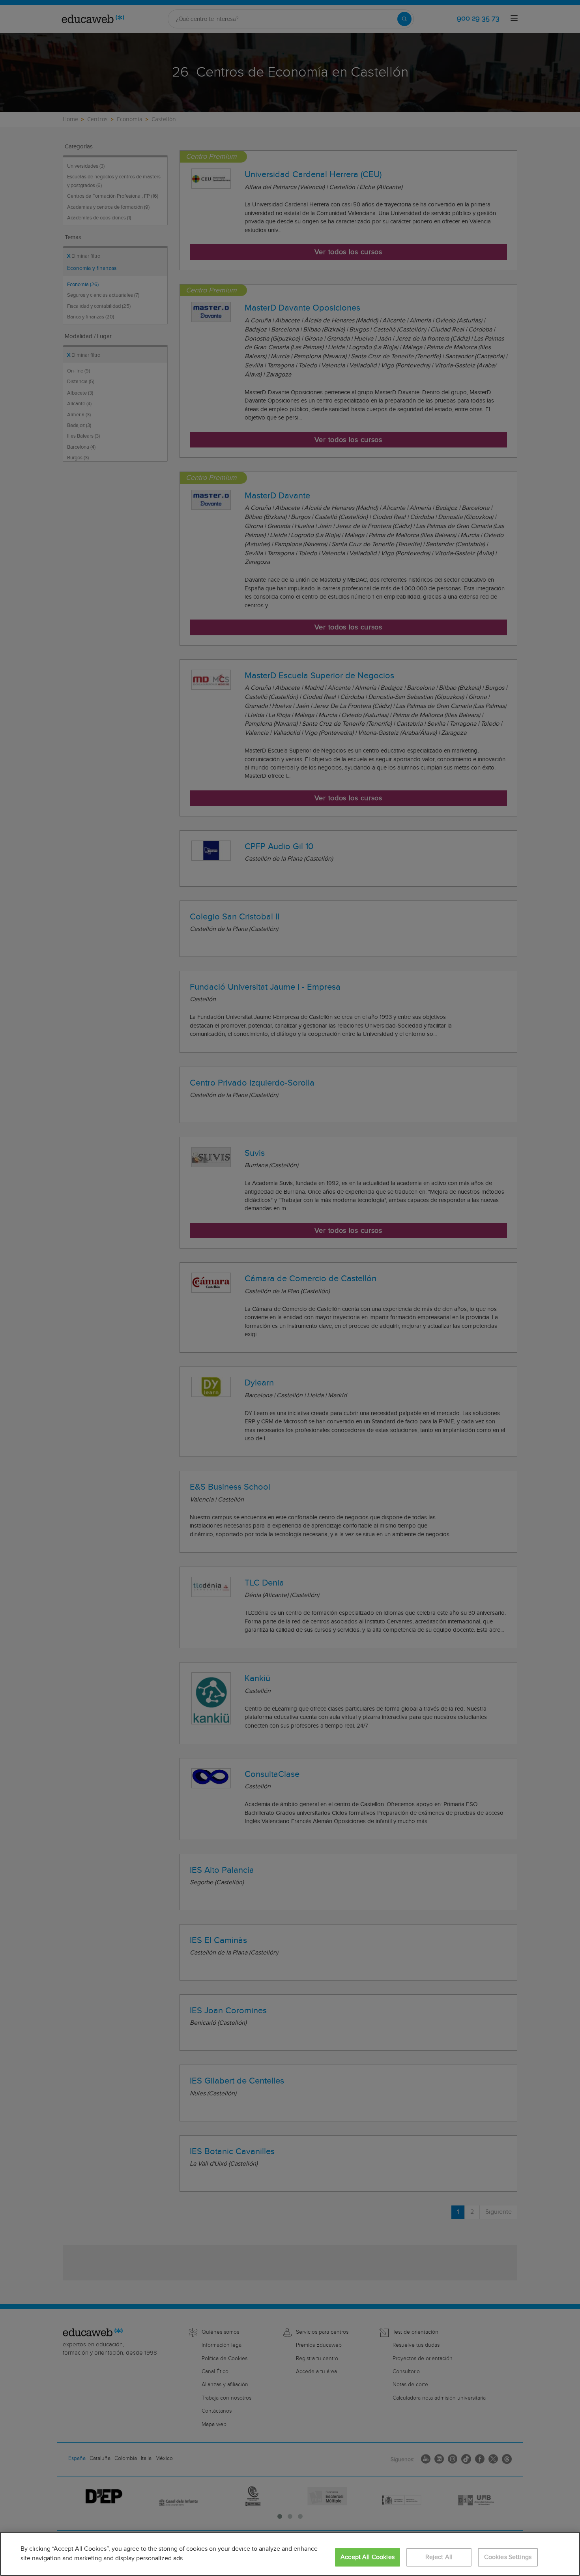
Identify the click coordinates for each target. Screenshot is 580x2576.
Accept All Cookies (368, 2557)
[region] (290, 2554)
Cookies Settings (508, 2557)
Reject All (439, 2557)
